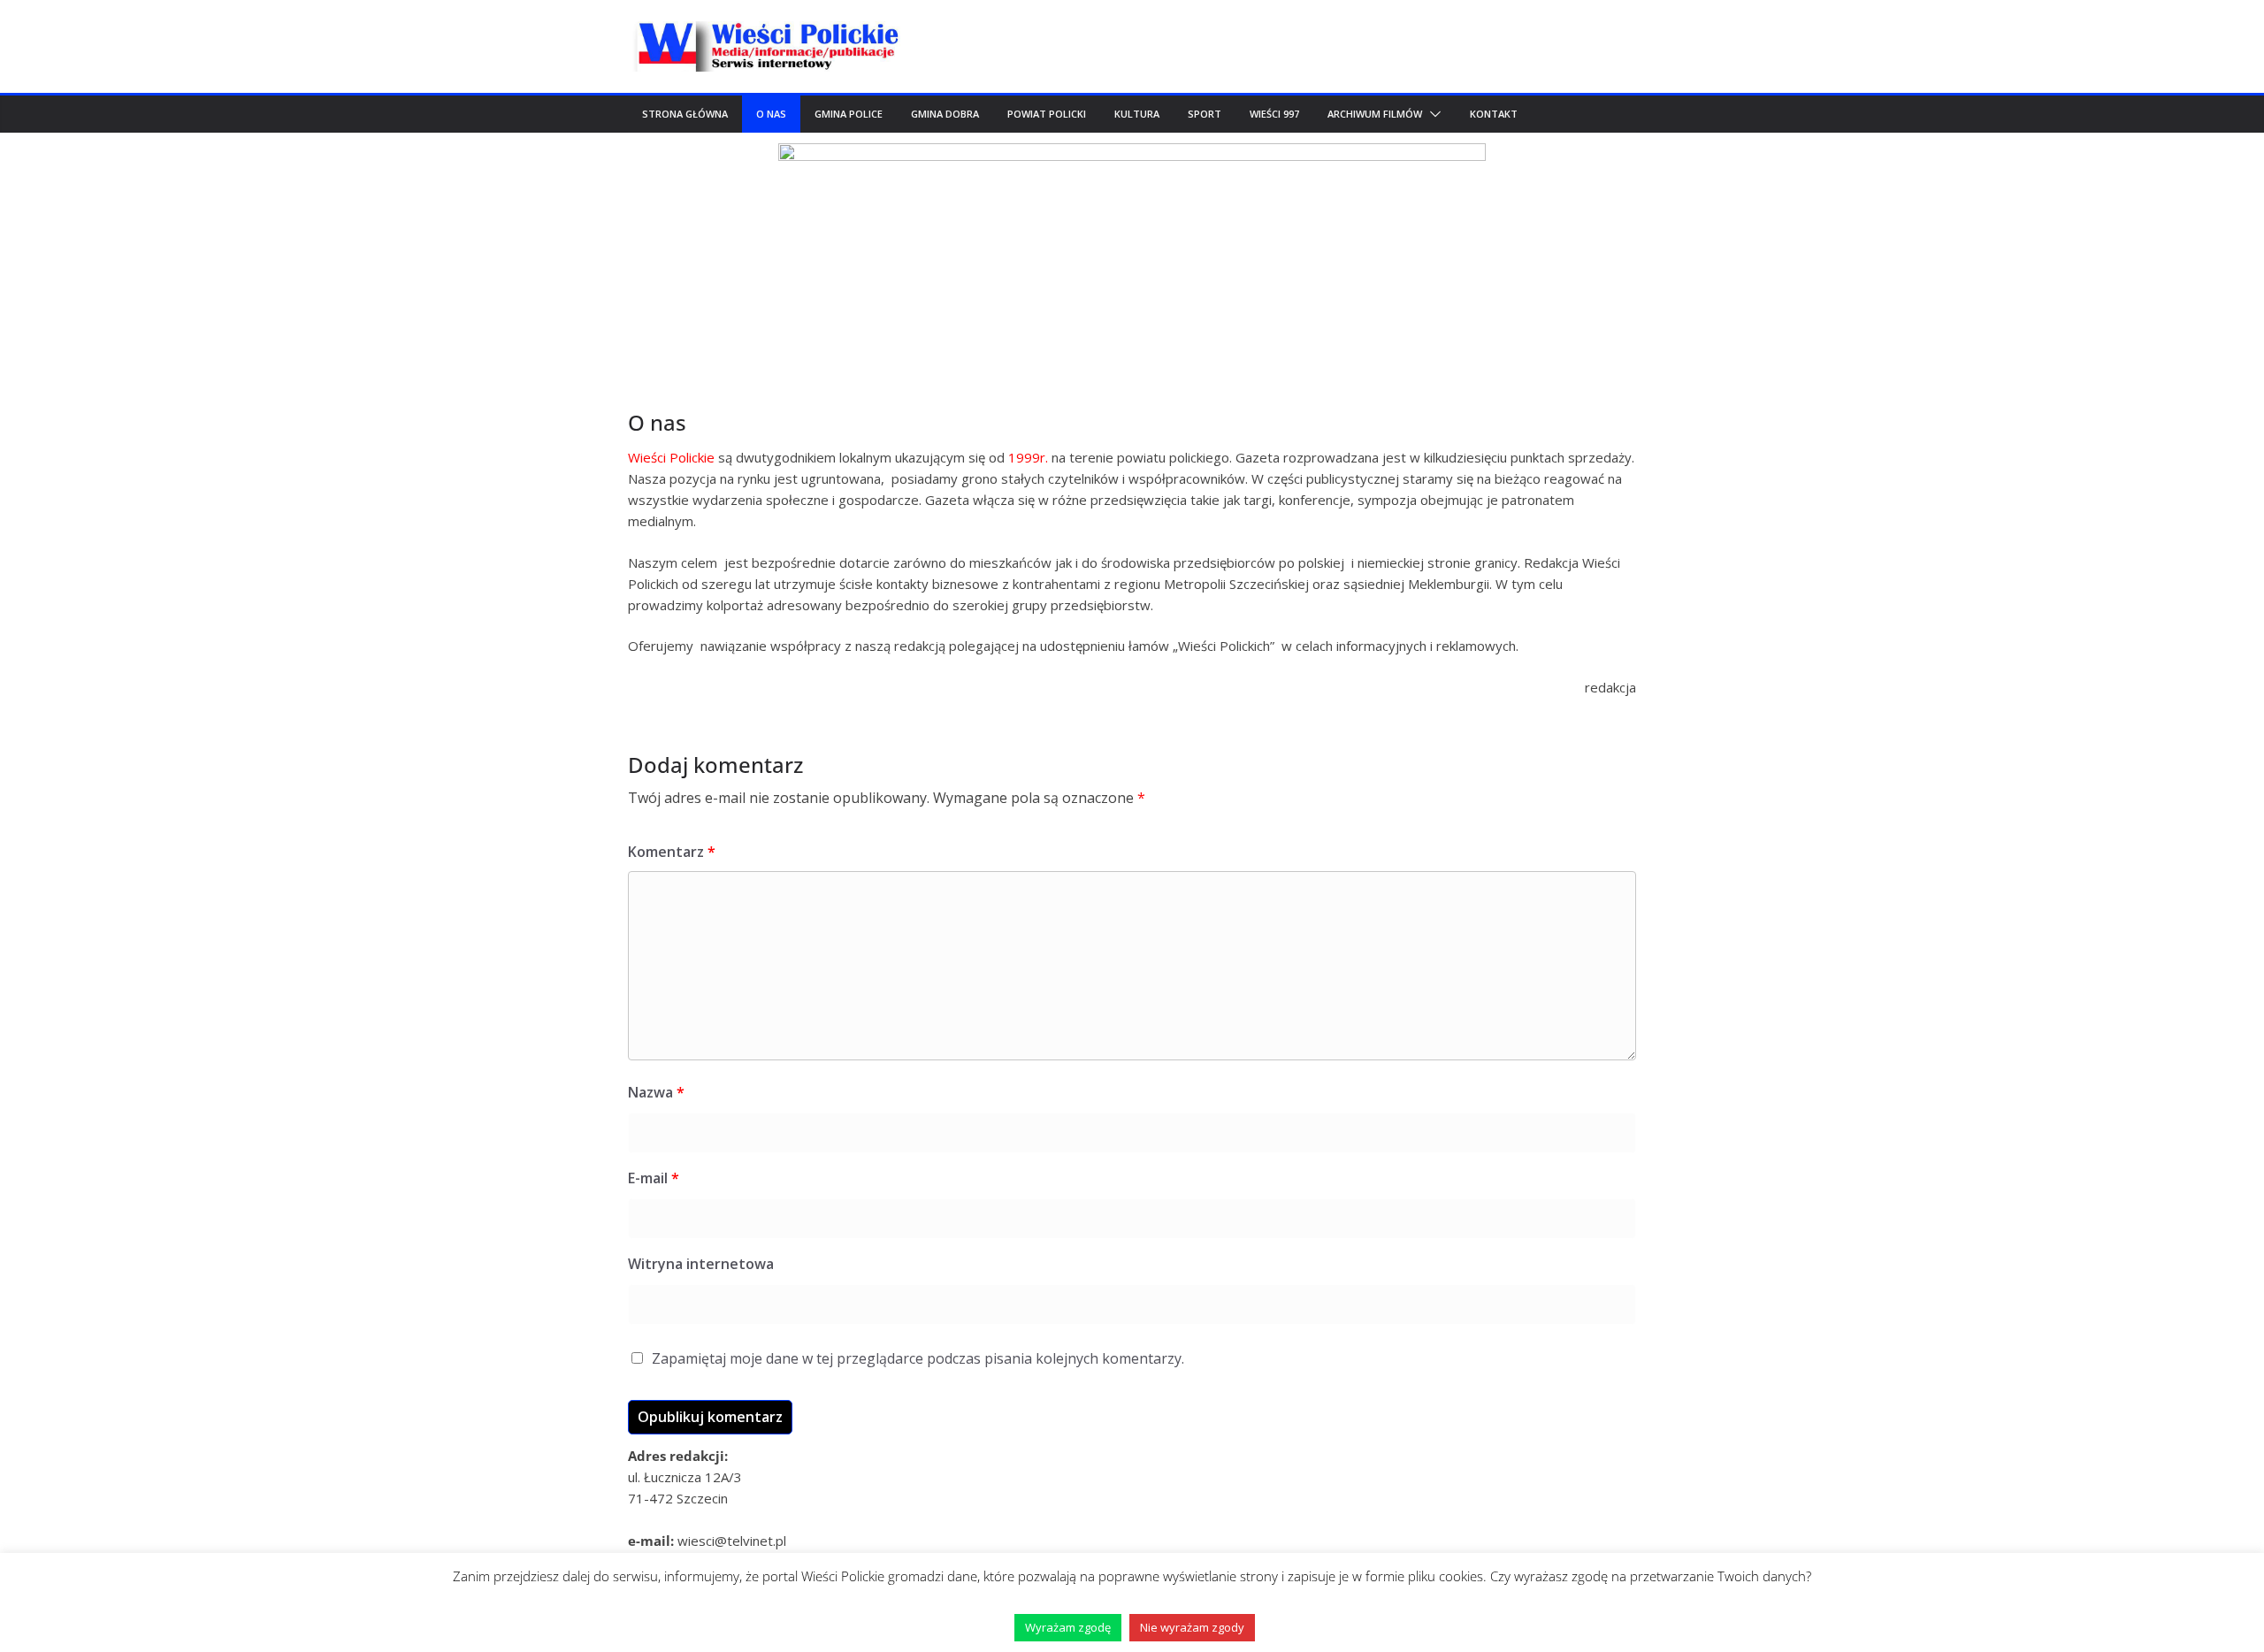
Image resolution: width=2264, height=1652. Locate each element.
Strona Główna (685, 114)
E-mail (654, 1178)
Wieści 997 (1274, 114)
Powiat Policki (1047, 114)
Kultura (1137, 114)
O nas (771, 114)
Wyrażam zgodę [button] (1068, 1627)
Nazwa (656, 1092)
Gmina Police (849, 114)
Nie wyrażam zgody (1192, 1627)
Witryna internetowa (701, 1264)
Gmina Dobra (945, 114)
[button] (1432, 114)
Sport (1205, 114)
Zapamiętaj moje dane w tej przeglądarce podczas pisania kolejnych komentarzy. (918, 1358)
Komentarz (672, 852)
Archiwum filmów (1375, 114)
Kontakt (1494, 114)
